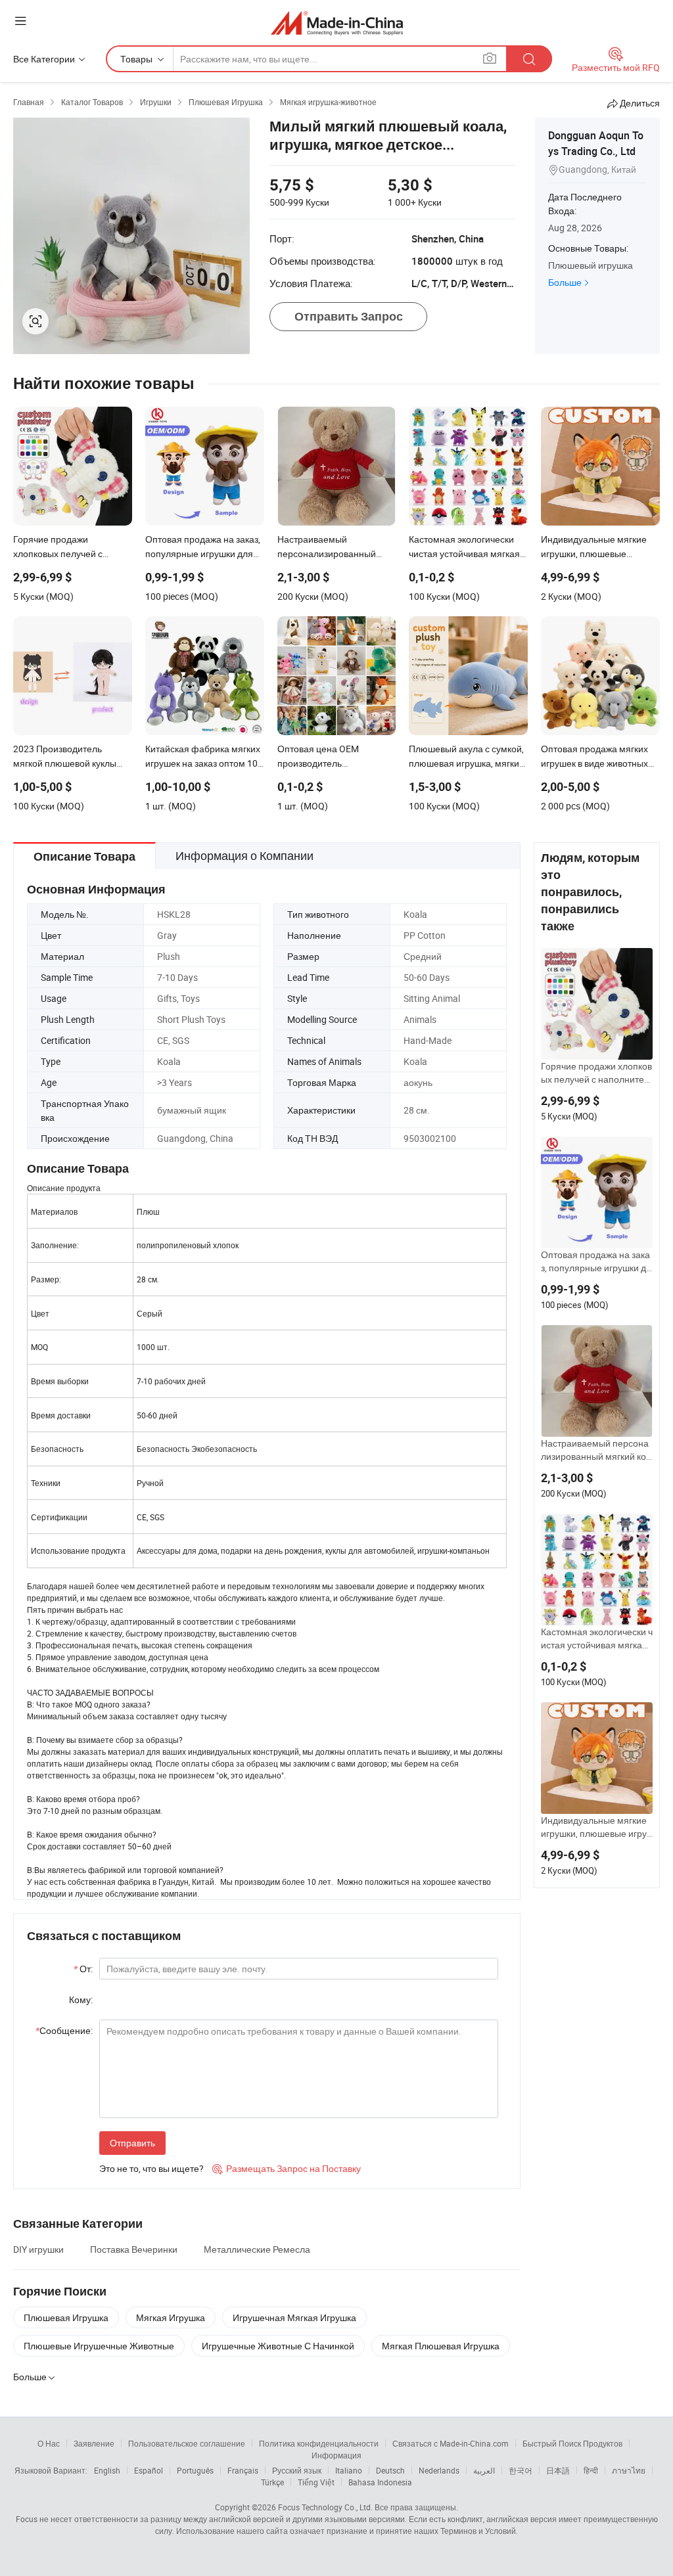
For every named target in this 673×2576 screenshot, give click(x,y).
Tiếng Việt (316, 2482)
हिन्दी (591, 2470)
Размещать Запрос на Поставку (287, 2168)
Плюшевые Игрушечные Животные (99, 2346)
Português (195, 2470)
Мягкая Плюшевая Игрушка (441, 2346)
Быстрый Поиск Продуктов (572, 2443)
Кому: (81, 2000)
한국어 (521, 2470)
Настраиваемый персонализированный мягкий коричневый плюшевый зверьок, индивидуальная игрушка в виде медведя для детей (596, 1450)
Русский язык (297, 2470)
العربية (484, 2470)
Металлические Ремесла (257, 2249)
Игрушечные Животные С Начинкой (278, 2346)
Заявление (94, 2443)
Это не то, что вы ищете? (151, 2168)
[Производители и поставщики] (337, 23)
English (107, 2470)
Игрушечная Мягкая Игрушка (294, 2317)
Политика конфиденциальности (319, 2443)
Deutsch (390, 2470)
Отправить (132, 2143)
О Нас (49, 2443)
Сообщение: (64, 2030)
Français (243, 2470)
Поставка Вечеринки (134, 2249)
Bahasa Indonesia (380, 2482)
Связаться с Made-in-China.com (451, 2443)
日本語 (558, 2470)
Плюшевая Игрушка (66, 2317)
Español (149, 2470)
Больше (565, 282)
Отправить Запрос (349, 316)
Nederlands (439, 2470)
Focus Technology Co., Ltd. (325, 2507)
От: (83, 1969)
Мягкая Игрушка (171, 2317)
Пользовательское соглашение (187, 2443)
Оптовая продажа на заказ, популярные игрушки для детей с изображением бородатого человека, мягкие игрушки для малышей (597, 1261)
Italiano (349, 2470)
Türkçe (272, 2482)
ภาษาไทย (629, 2470)
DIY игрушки (38, 2249)
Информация (336, 2455)
